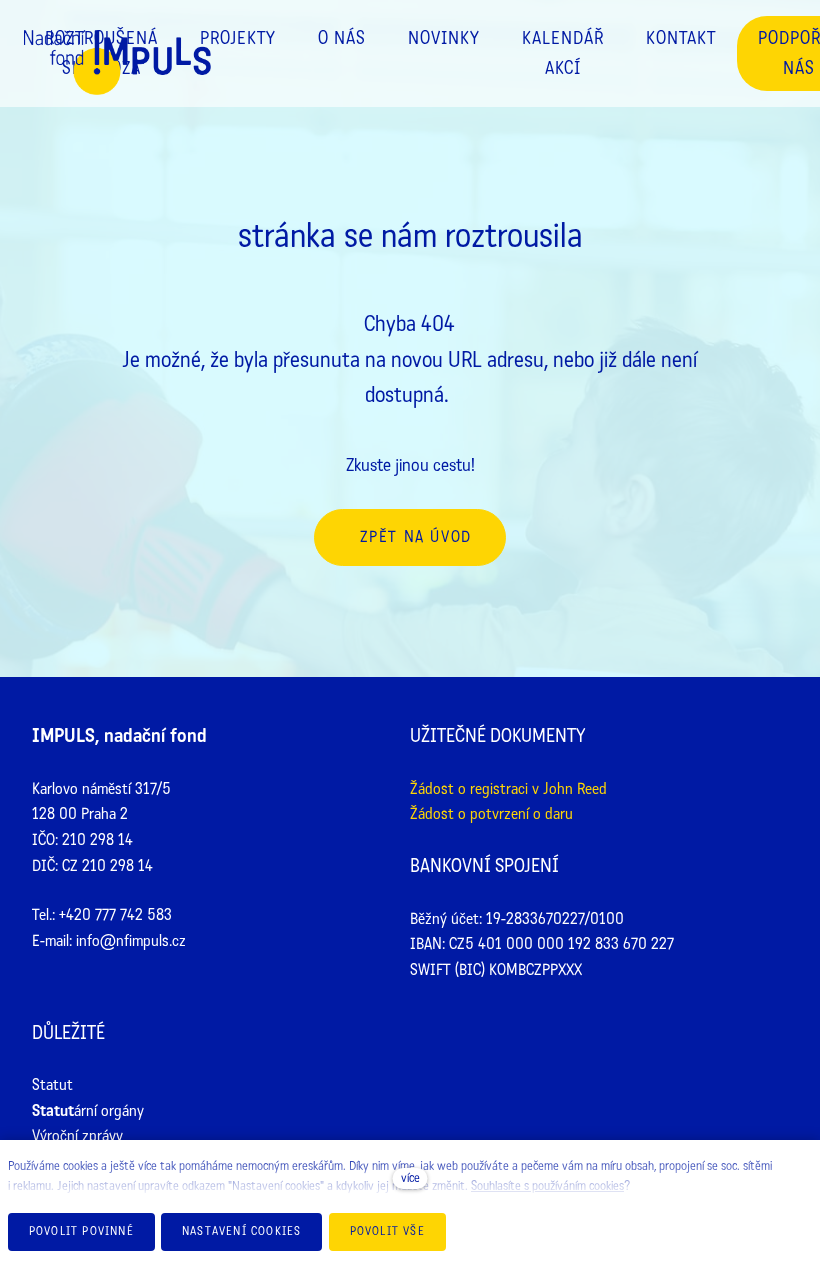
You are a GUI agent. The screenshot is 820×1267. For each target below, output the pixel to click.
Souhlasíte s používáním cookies (547, 1186)
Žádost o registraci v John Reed (508, 788)
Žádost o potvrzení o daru (491, 813)
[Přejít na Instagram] (599, 1036)
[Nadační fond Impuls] (117, 82)
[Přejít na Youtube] (662, 1036)
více (410, 1178)
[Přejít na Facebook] (536, 1036)
